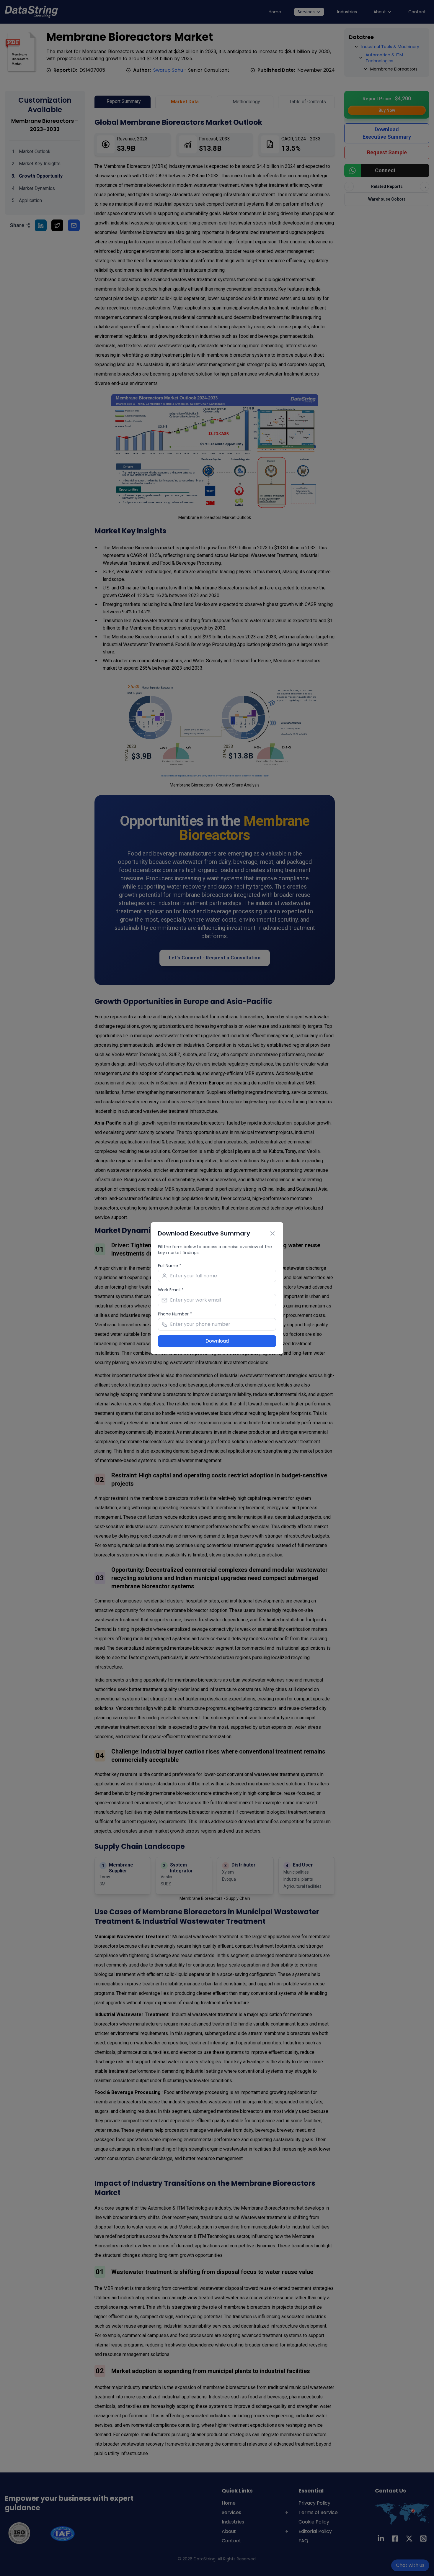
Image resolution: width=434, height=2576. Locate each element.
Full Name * (170, 1266)
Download (217, 1341)
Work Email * (171, 1290)
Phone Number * (175, 1314)
